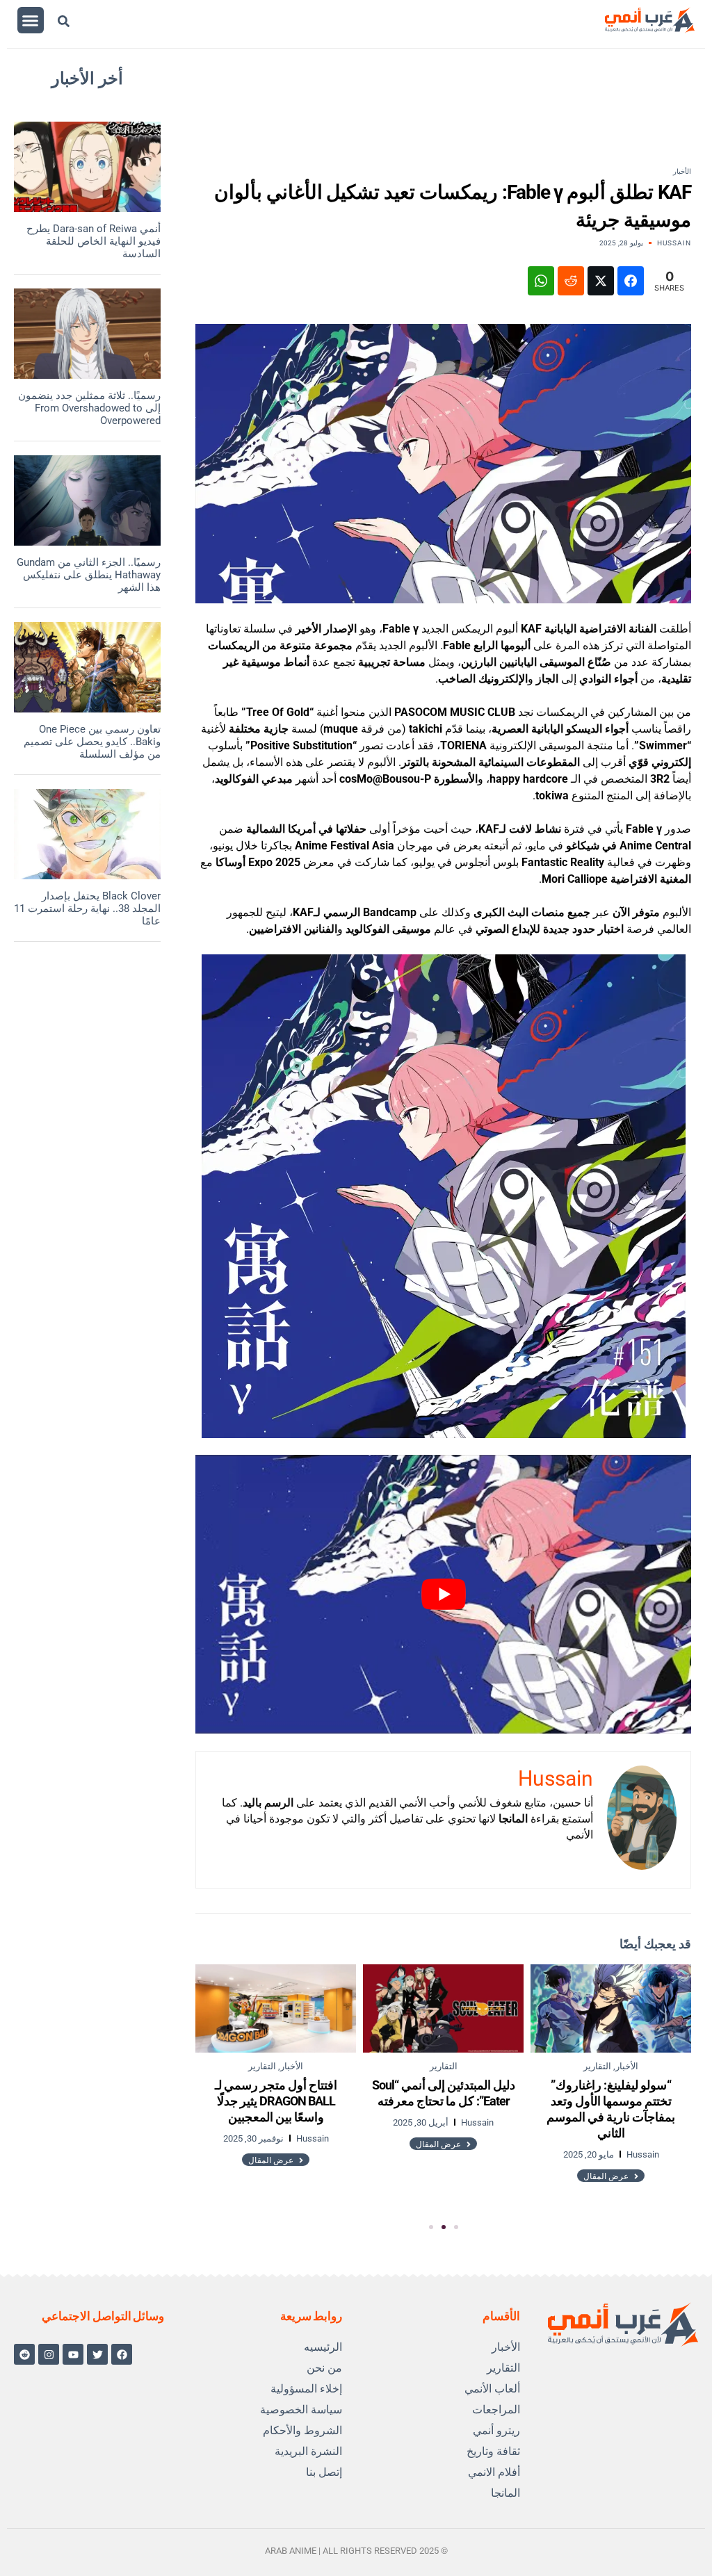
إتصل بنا (324, 2472)
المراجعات (496, 2410)
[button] (31, 20)
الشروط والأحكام (302, 2430)
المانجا (505, 2493)
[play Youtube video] (443, 1594)
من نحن (324, 2368)
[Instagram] (49, 2354)
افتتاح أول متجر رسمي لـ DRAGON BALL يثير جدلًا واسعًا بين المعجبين (276, 2101)
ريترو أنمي (496, 2430)
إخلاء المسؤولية (306, 2389)
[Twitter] (97, 2354)
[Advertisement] (409, 119)
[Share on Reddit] (571, 281)
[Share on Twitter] (601, 281)
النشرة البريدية (308, 2451)
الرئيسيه (323, 2347)
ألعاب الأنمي (492, 2389)
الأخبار (682, 171)
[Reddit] (24, 2354)
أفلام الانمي (494, 2472)
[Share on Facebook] (631, 281)
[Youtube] (73, 2354)
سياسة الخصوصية (301, 2410)
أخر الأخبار (87, 79)
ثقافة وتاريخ (493, 2451)
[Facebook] (122, 2354)
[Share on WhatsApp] (541, 281)
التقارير (503, 2368)
